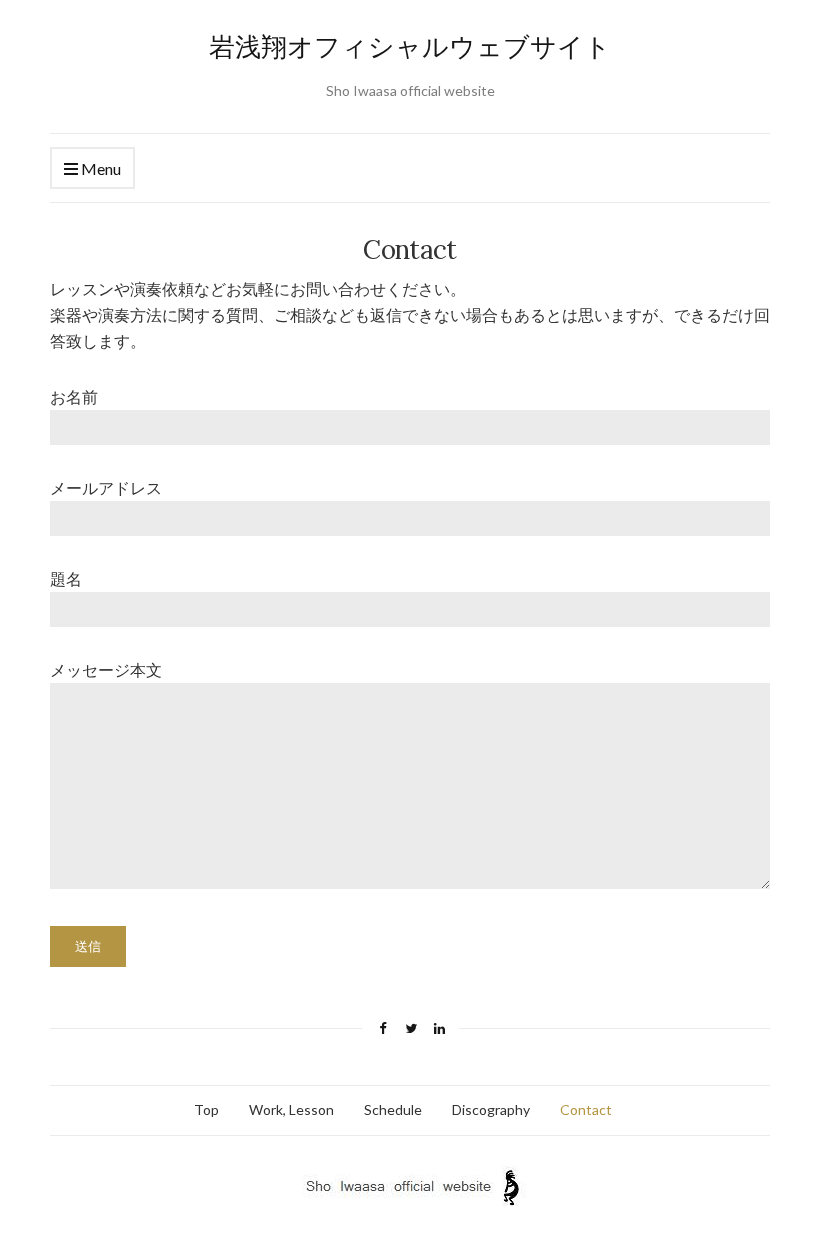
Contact (586, 1109)
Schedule (393, 1109)
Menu (99, 168)
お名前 (74, 396)
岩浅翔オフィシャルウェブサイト (410, 46)
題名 (66, 578)
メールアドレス (106, 487)
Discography (491, 1109)
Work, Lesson (291, 1109)
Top (206, 1109)
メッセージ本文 (106, 669)
